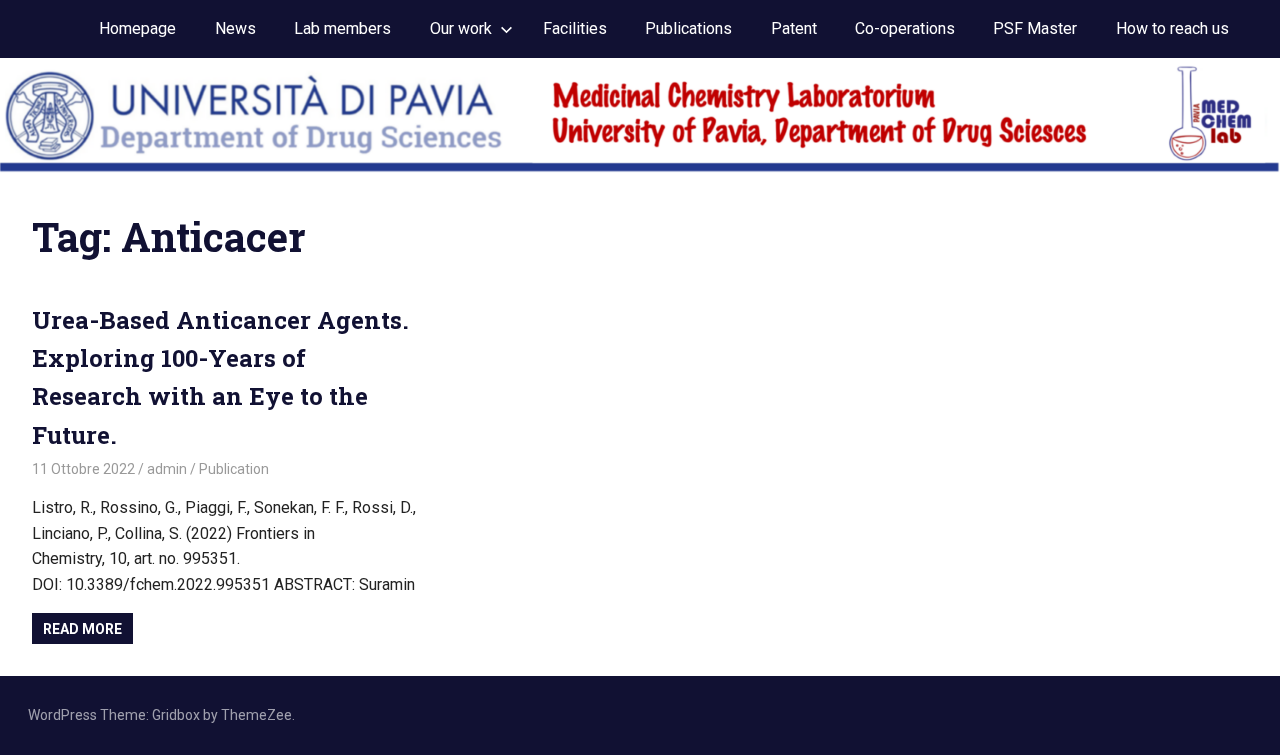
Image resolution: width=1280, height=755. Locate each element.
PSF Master (1035, 28)
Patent (794, 28)
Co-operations (905, 28)
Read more (82, 629)
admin (167, 469)
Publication (234, 469)
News (235, 28)
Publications (688, 28)
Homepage (137, 28)
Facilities (575, 28)
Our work (461, 28)
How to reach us (1172, 28)
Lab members (342, 28)
